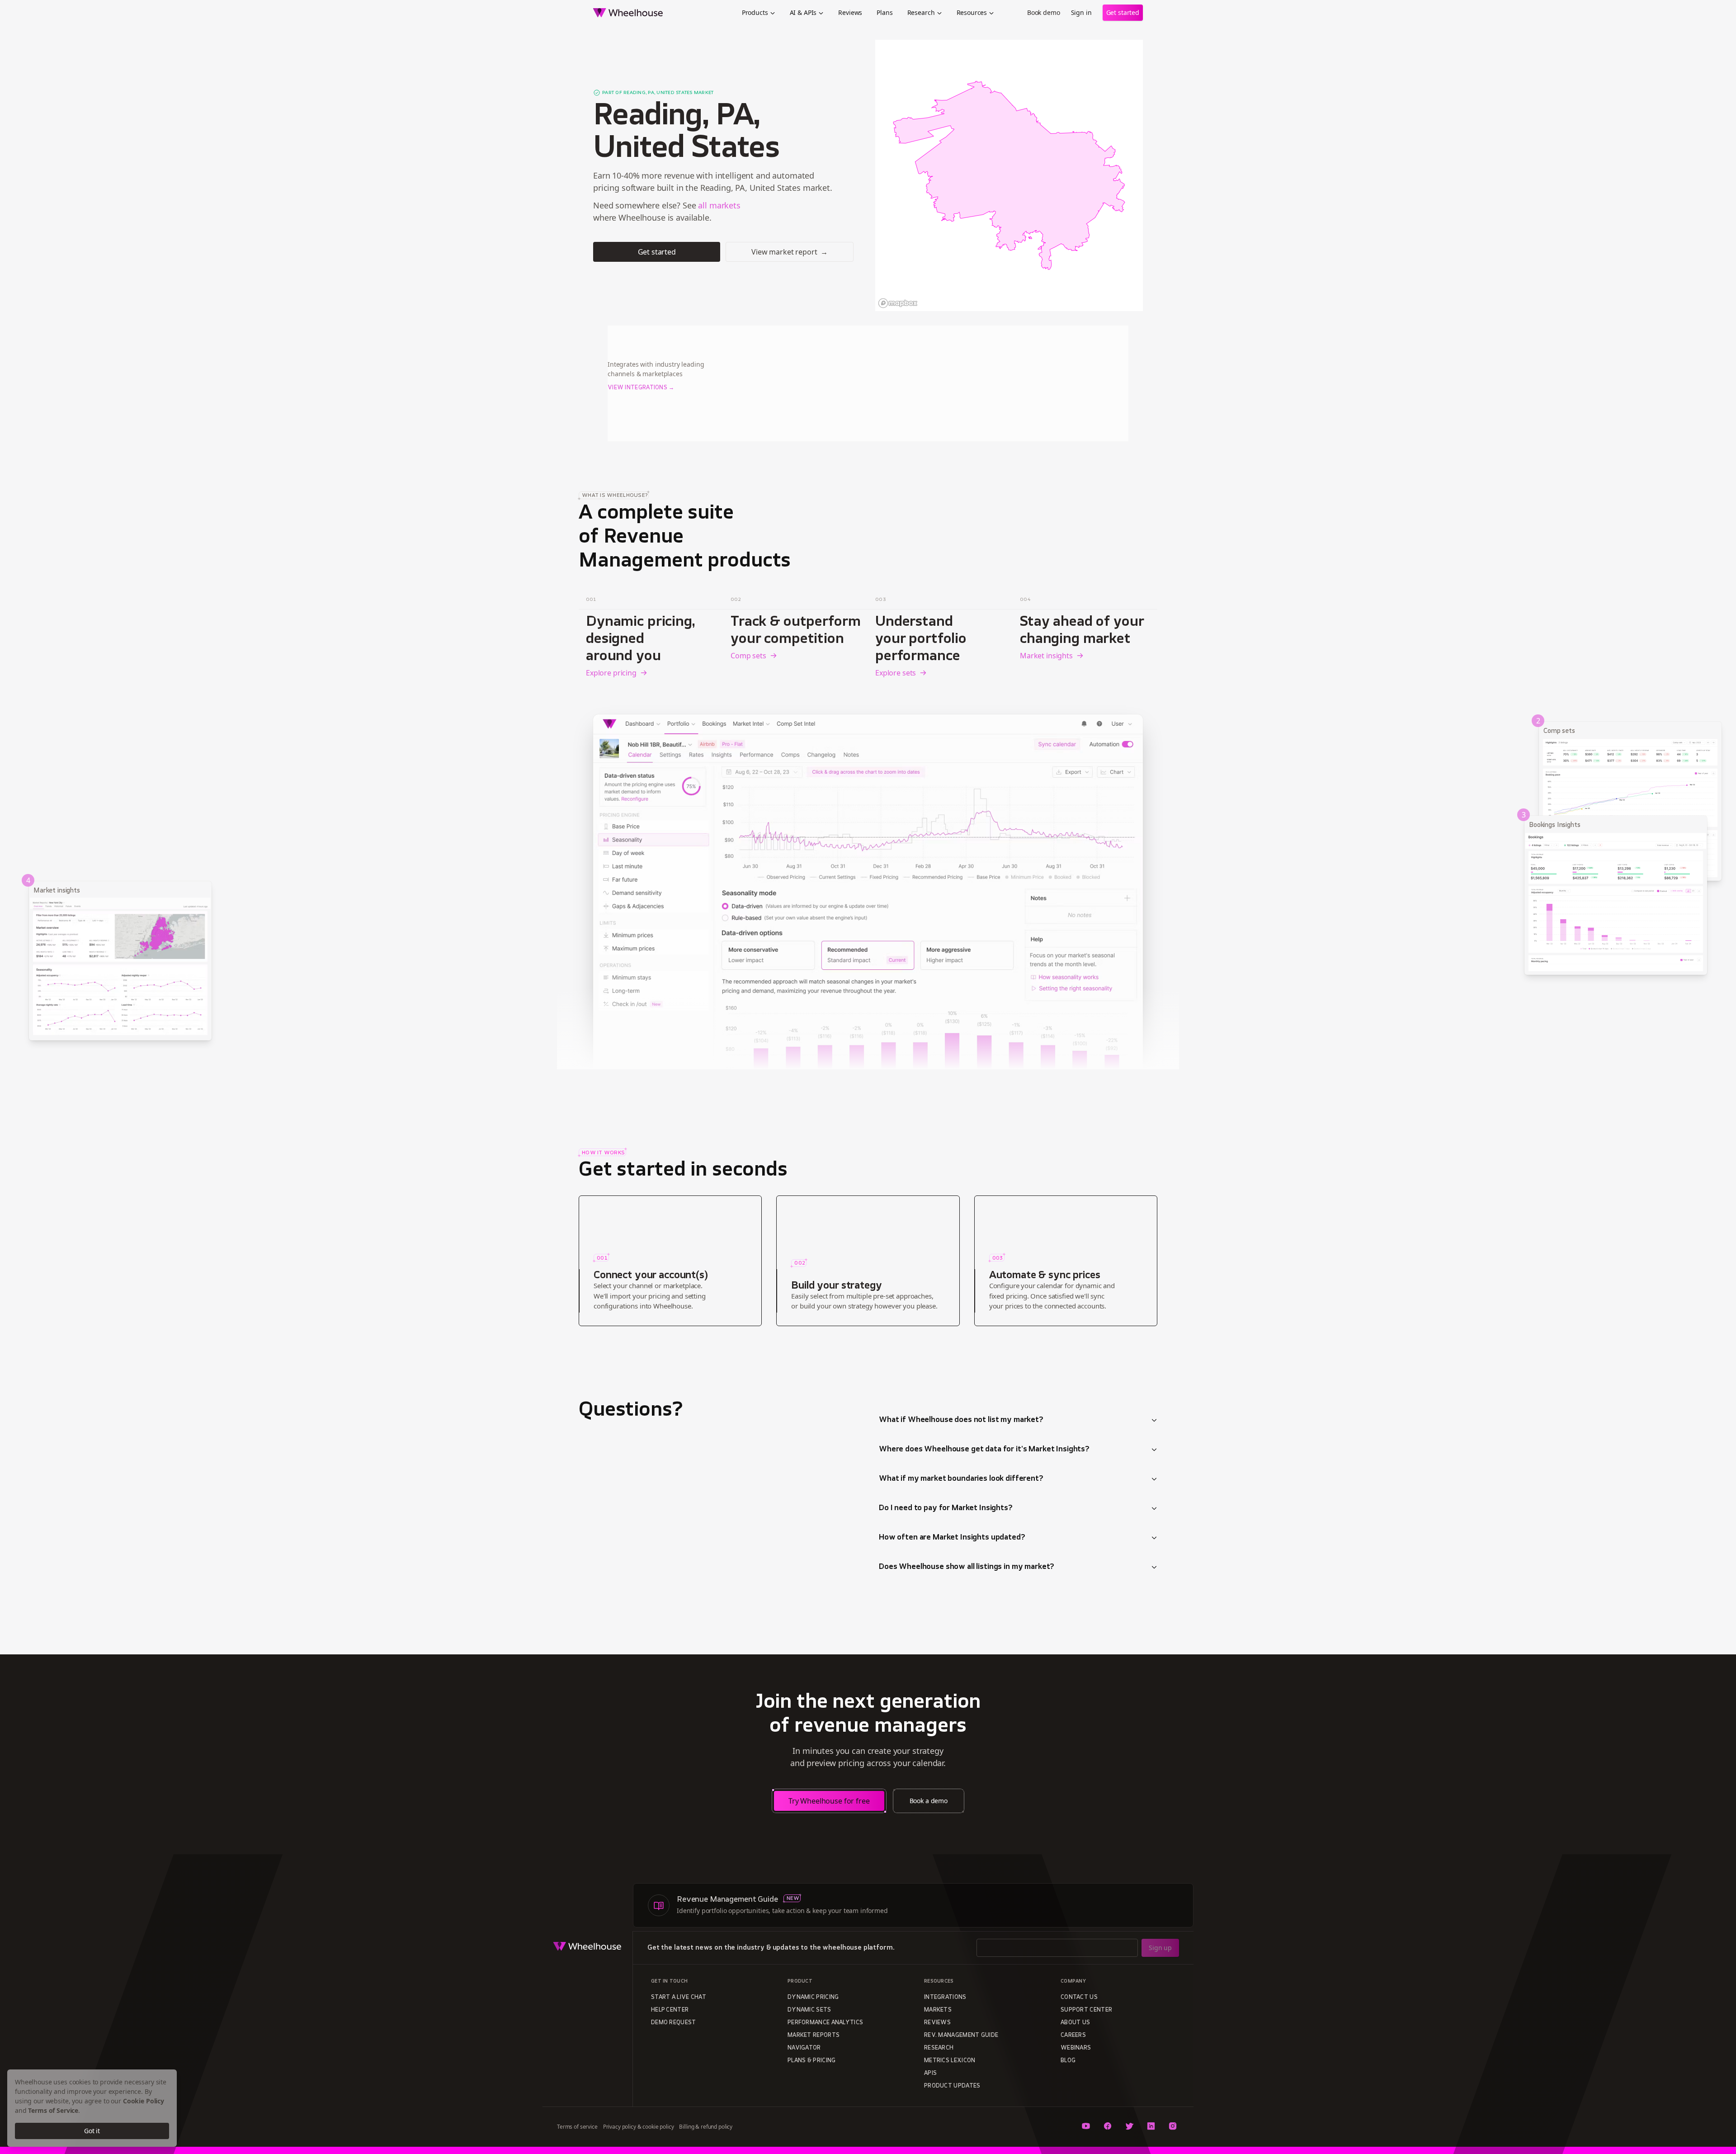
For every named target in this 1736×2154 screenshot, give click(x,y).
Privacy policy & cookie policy (639, 2127)
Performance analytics (825, 2023)
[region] (1009, 175)
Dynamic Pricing (813, 1998)
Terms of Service (53, 2110)
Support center (1086, 2010)
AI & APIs (803, 12)
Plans (885, 12)
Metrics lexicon (950, 2061)
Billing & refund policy (706, 2127)
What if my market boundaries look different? (961, 1479)
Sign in (1081, 12)
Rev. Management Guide (961, 2036)
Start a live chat (679, 1998)
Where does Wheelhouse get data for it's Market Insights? (984, 1450)
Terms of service (577, 2127)
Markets (938, 2010)
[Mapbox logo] (898, 303)
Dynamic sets (809, 2010)
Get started (1123, 12)
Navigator (804, 2048)
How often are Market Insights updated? (952, 1538)
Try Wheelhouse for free (829, 1801)
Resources (972, 12)
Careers (1073, 2036)
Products (755, 12)
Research (921, 12)
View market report (790, 252)
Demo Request (674, 2023)
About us (1075, 2023)
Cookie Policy (144, 2101)
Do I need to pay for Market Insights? (946, 1508)
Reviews (850, 12)
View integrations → (641, 388)
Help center (670, 2010)
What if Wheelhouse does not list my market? (961, 1420)
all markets (719, 205)
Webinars (1076, 2048)
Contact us (1079, 1998)
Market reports (814, 2036)
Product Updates (952, 2086)
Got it (92, 2131)
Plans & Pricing (812, 2061)
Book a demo (929, 1801)
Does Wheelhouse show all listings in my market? (967, 1567)
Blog (1068, 2061)
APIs (930, 2074)
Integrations (945, 1998)
